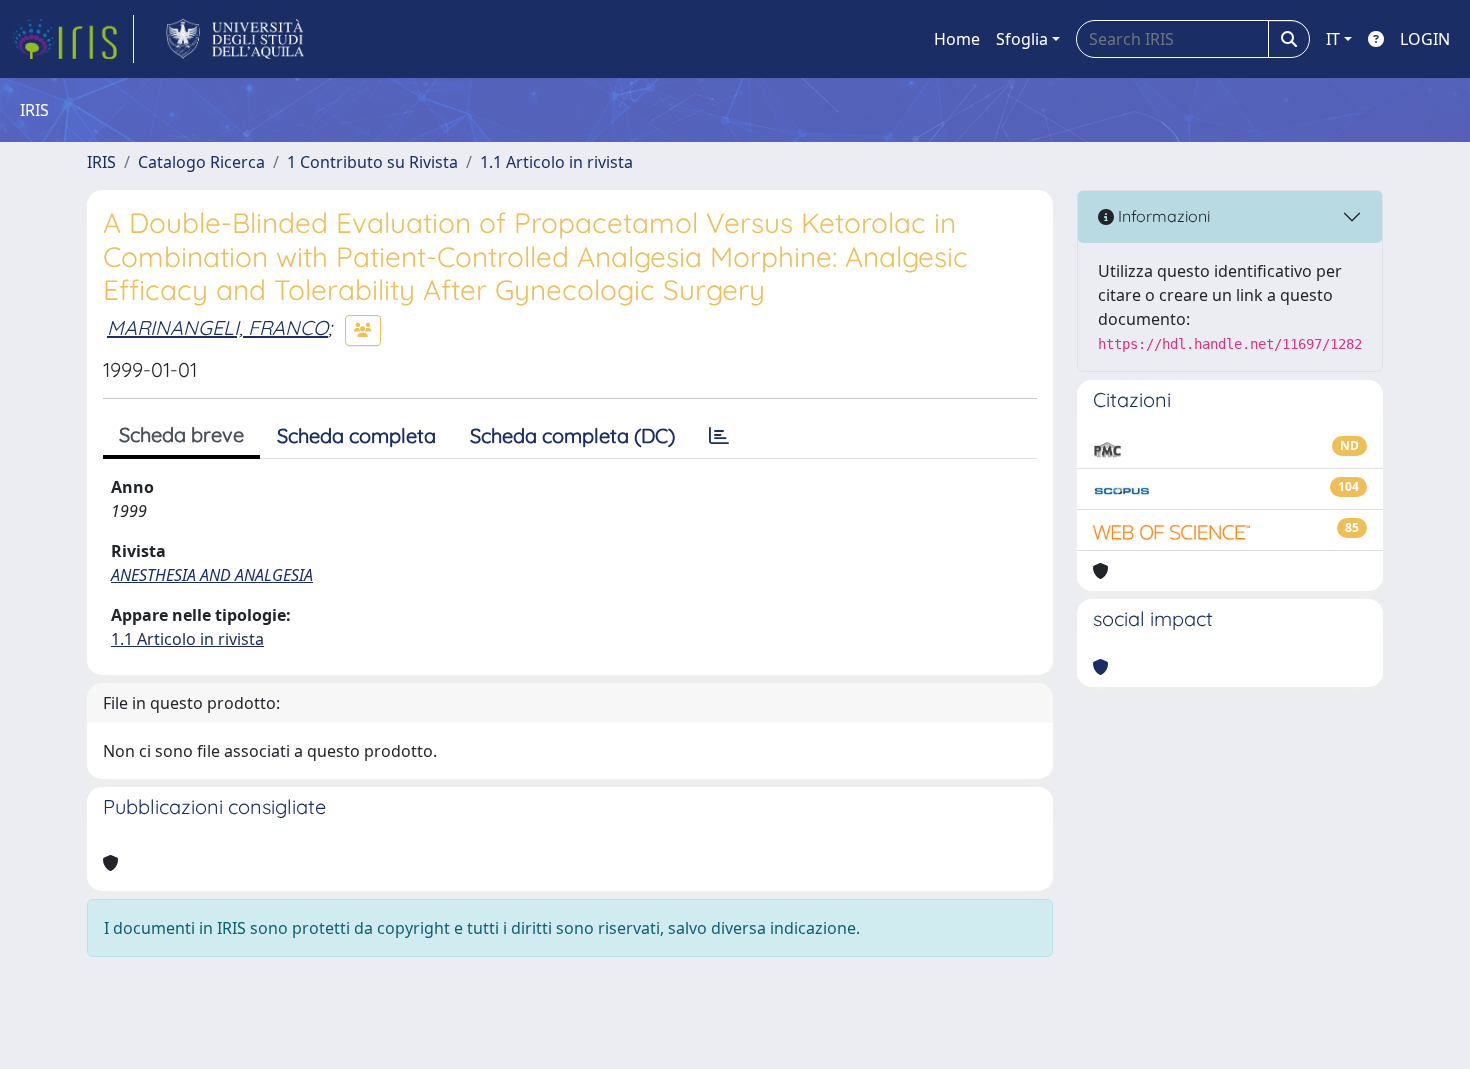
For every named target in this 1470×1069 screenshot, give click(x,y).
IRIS (101, 162)
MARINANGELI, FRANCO (217, 327)
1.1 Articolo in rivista (556, 162)
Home (957, 39)
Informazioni (1162, 216)
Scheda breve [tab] (181, 434)
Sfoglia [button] (1022, 39)
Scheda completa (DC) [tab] (572, 435)
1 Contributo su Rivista (372, 162)
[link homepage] (73, 39)
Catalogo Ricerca (201, 162)
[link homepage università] (235, 39)
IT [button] (1333, 39)
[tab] (719, 436)
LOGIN (1425, 39)
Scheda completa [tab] (356, 435)
